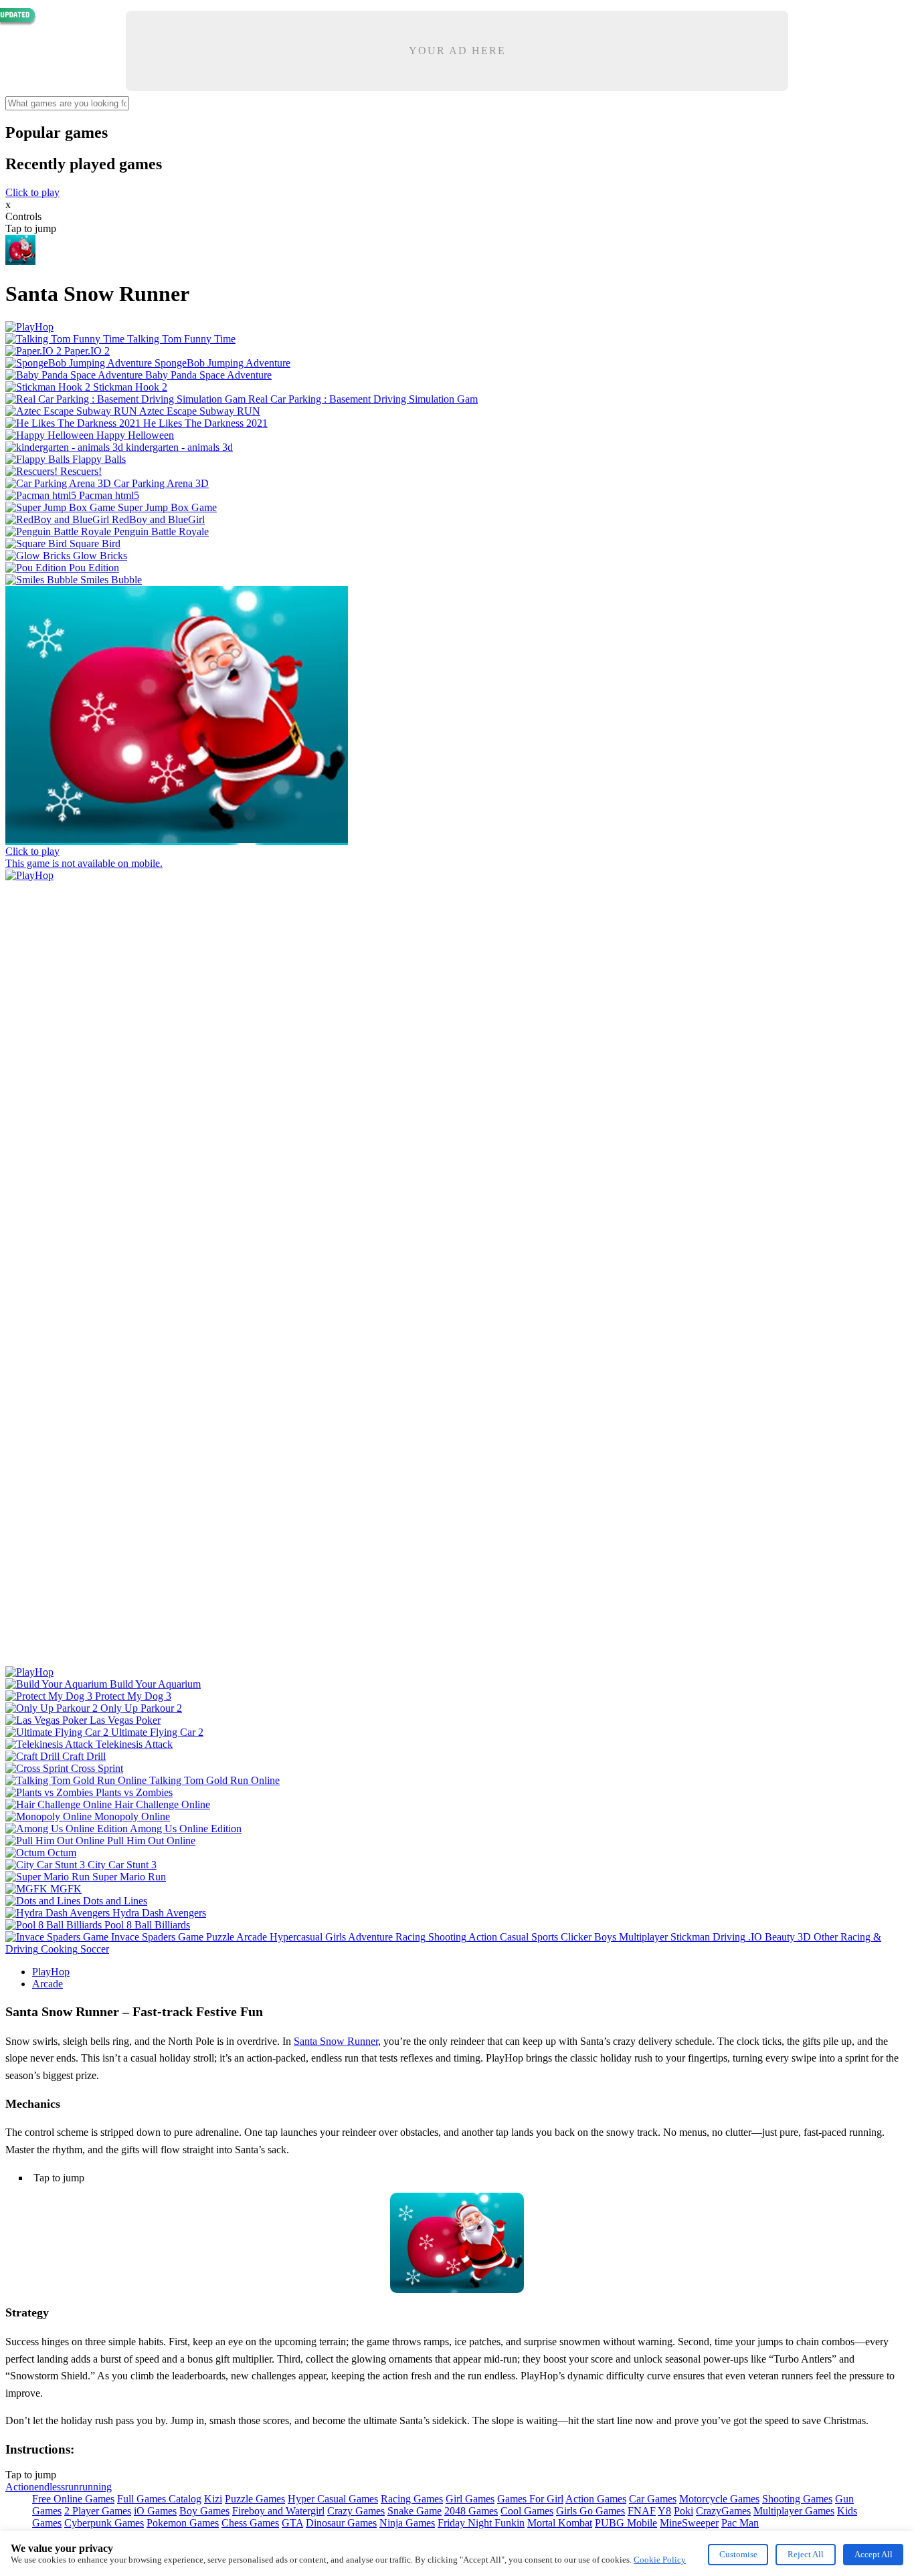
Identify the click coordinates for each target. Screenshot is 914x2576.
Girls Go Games (590, 2511)
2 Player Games (98, 2511)
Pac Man (740, 2523)
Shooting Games (797, 2499)
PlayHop (51, 1972)
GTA (292, 2523)
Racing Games (412, 2499)
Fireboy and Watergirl (278, 2511)
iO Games (155, 2511)
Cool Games (527, 2511)
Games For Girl (530, 2499)
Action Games (596, 2499)
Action (20, 2487)
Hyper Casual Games (333, 2499)
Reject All (806, 2554)
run (72, 2487)
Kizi (213, 2499)
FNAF (642, 2511)
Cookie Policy (660, 2560)
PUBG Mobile (626, 2523)
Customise (738, 2554)
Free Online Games (73, 2499)
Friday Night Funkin (481, 2523)
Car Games (653, 2499)
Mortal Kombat (560, 2523)
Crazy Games (356, 2511)
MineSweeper (689, 2523)
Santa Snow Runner (336, 2041)
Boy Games (204, 2511)
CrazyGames (723, 2511)
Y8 (664, 2511)
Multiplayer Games (794, 2511)
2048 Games (471, 2511)
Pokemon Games (183, 2523)
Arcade (48, 1984)
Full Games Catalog (159, 2499)
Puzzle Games (255, 2499)
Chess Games (250, 2523)
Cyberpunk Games (104, 2523)
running (95, 2487)
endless (50, 2487)
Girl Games (470, 2499)
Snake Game (415, 2511)
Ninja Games (407, 2523)
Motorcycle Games (719, 2499)
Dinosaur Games (341, 2523)
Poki (683, 2511)
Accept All (874, 2554)
